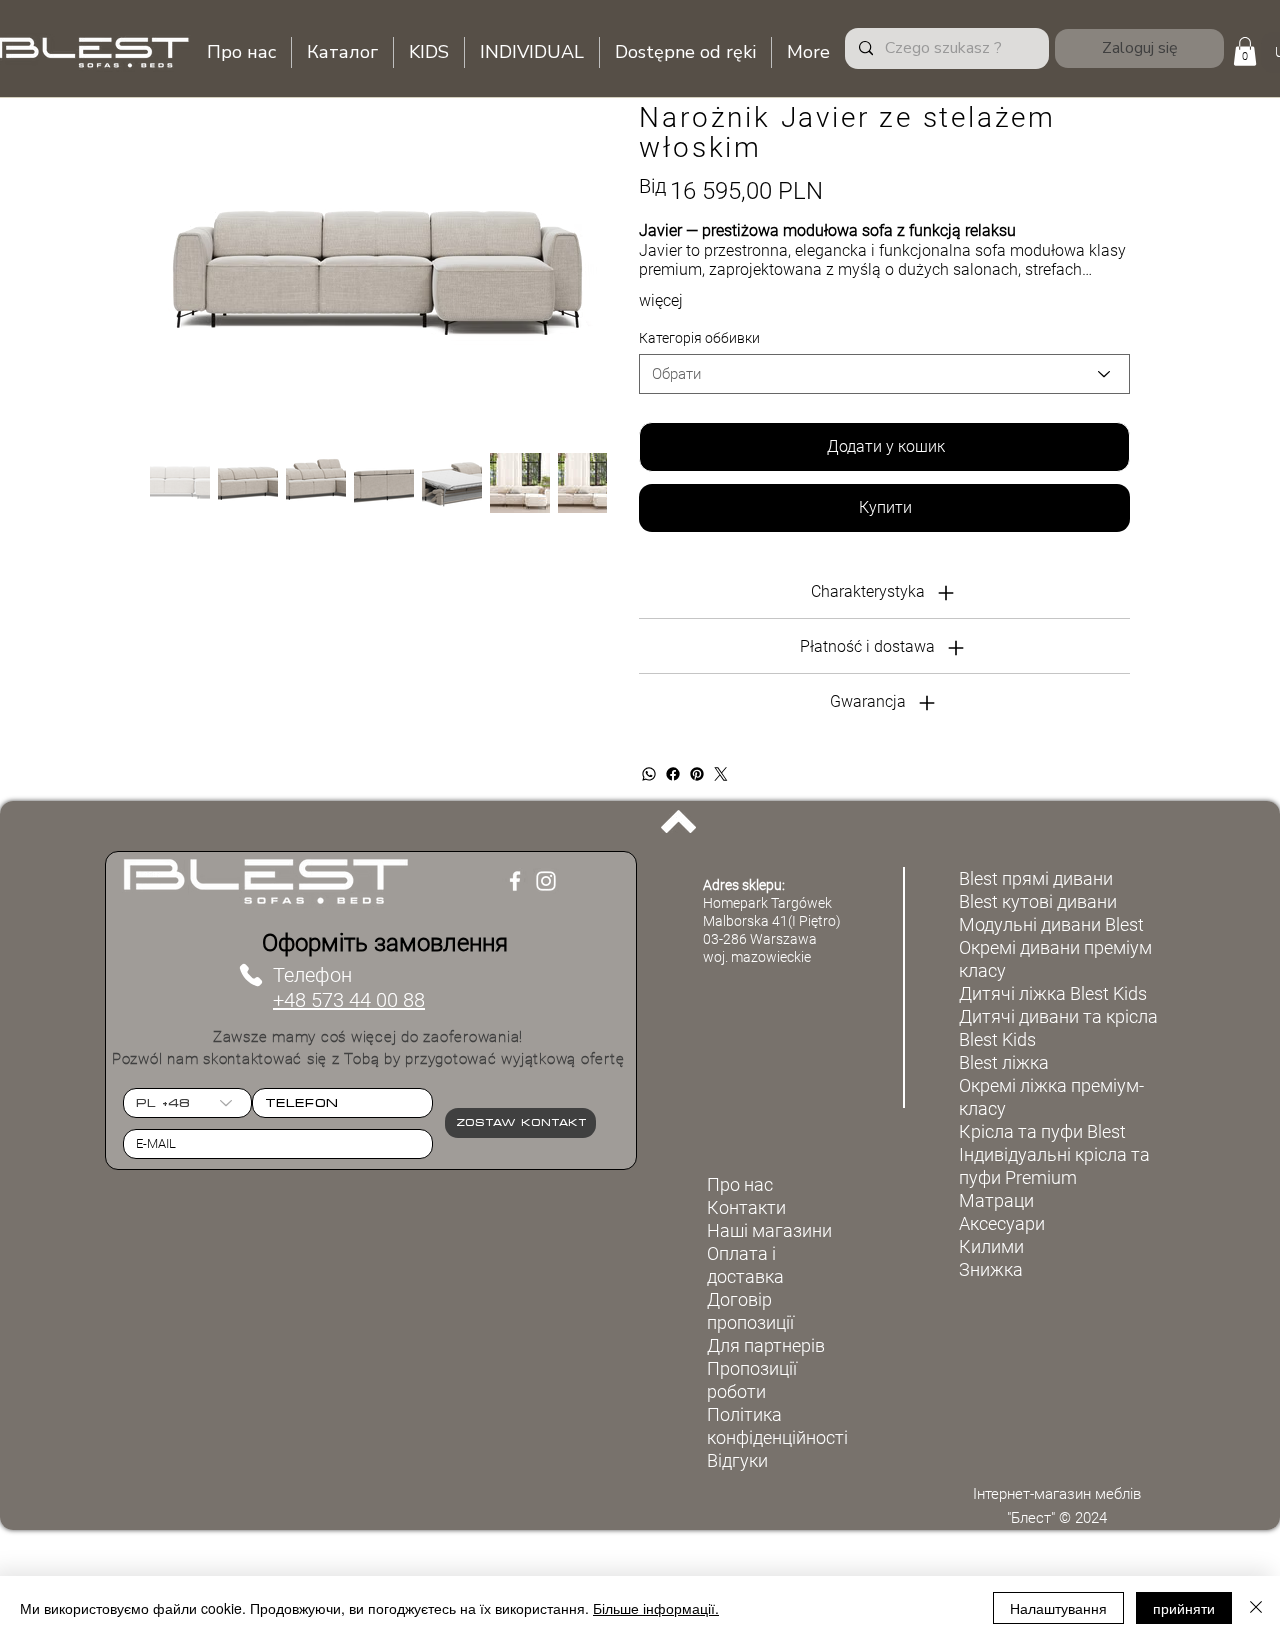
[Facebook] (673, 774)
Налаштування (1058, 1608)
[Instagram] (546, 881)
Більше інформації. (656, 1608)
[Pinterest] (697, 774)
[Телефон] (250, 975)
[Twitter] (721, 774)
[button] (1245, 51)
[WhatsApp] (649, 774)
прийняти (1184, 1608)
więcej (661, 300)
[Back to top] (678, 821)
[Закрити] (1256, 1608)
